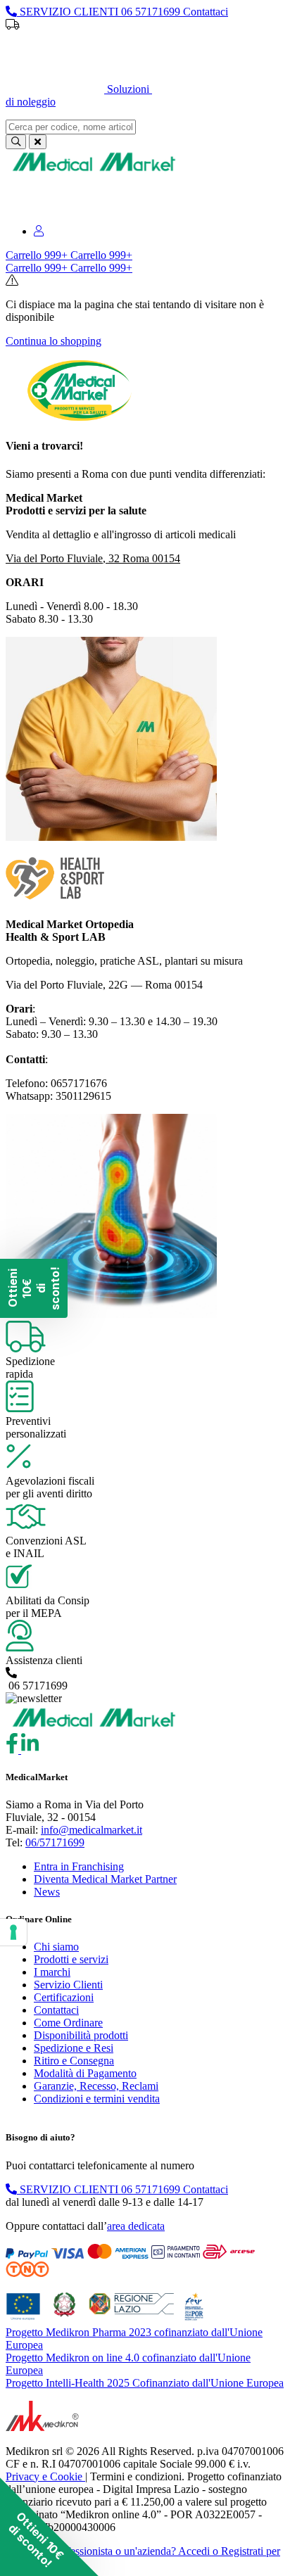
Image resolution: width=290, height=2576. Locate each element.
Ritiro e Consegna (74, 2061)
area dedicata (136, 2226)
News (47, 1892)
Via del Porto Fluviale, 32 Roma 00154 (93, 558)
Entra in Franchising (79, 1866)
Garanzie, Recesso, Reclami (96, 2086)
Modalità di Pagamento (85, 2073)
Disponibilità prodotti (81, 2035)
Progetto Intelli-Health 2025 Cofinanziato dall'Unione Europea (145, 2383)
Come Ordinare (68, 2023)
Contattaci (56, 2010)
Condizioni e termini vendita (97, 2099)
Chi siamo (56, 1947)
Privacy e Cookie (45, 2476)
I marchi (52, 1972)
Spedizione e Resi (74, 2048)
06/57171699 (55, 1842)
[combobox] (71, 127)
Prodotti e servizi (71, 1959)
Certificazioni (64, 1997)
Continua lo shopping (53, 341)
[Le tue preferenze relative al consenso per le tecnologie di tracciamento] (13, 1932)
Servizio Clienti (68, 1985)
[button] (49, 2527)
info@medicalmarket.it (92, 1830)
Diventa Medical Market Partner (105, 1879)
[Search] (16, 142)
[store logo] (94, 171)
